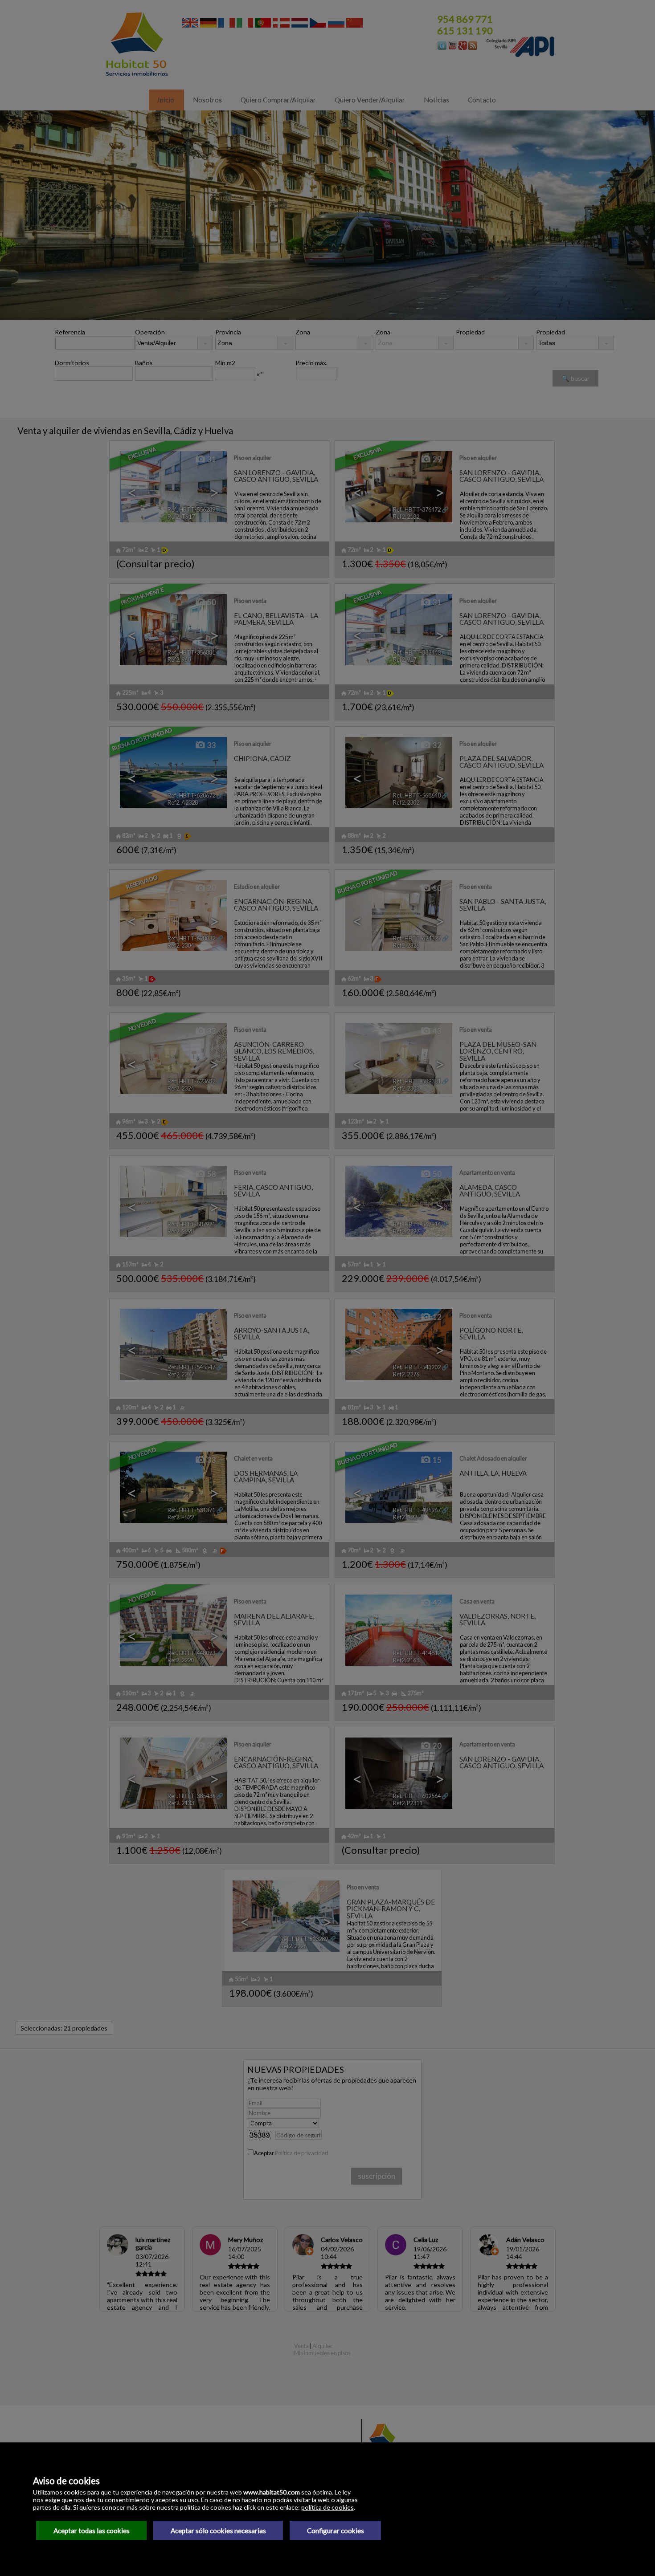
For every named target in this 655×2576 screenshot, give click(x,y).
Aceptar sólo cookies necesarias (218, 2531)
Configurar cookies (336, 2531)
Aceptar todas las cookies (92, 2531)
